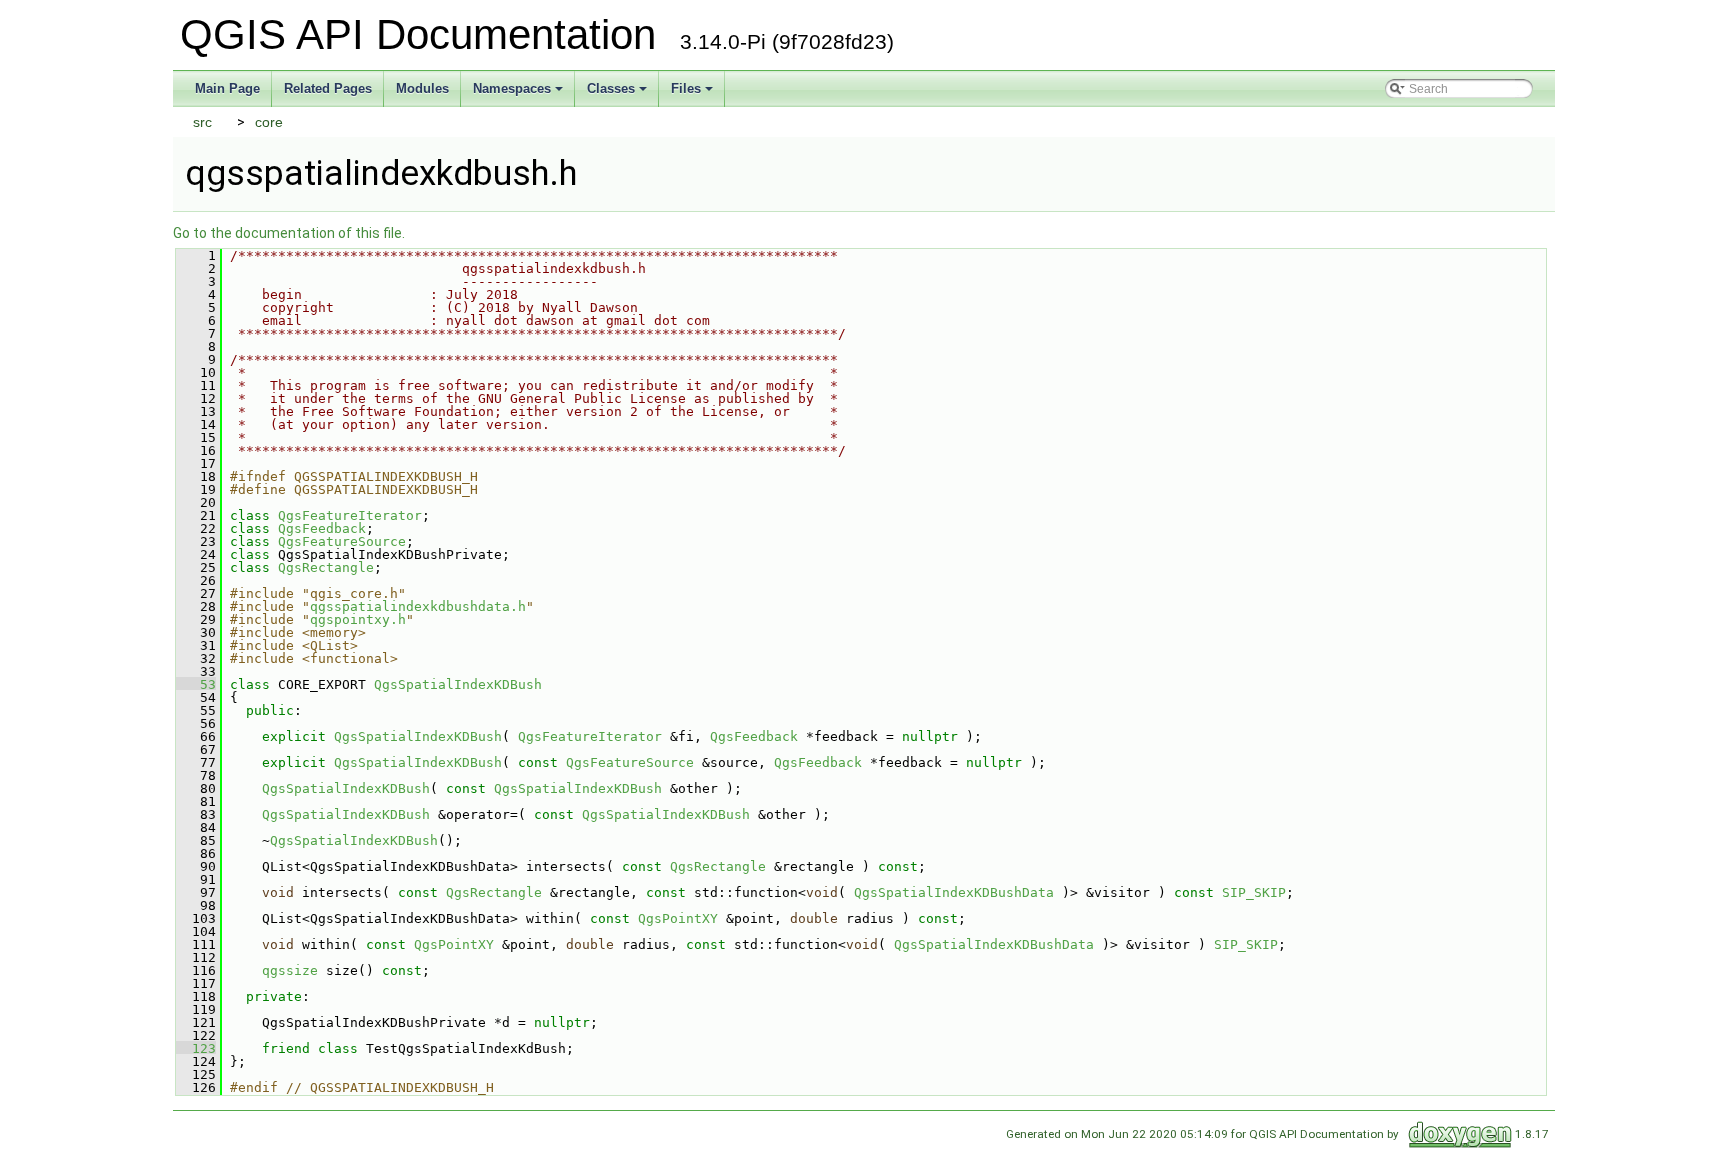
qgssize (290, 970)
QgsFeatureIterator (350, 515)
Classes (611, 88)
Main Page (227, 88)
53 (196, 684)
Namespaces (512, 88)
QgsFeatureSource (342, 541)
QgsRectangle (326, 567)
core (269, 122)
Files (686, 88)
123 (196, 1048)
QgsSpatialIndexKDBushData (954, 892)
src (202, 122)
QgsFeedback (322, 528)
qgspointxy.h (358, 619)
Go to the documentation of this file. (289, 233)
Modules (422, 88)
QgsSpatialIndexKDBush (458, 684)
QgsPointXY (678, 918)
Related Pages (328, 88)
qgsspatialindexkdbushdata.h (418, 606)
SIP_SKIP (1254, 892)
